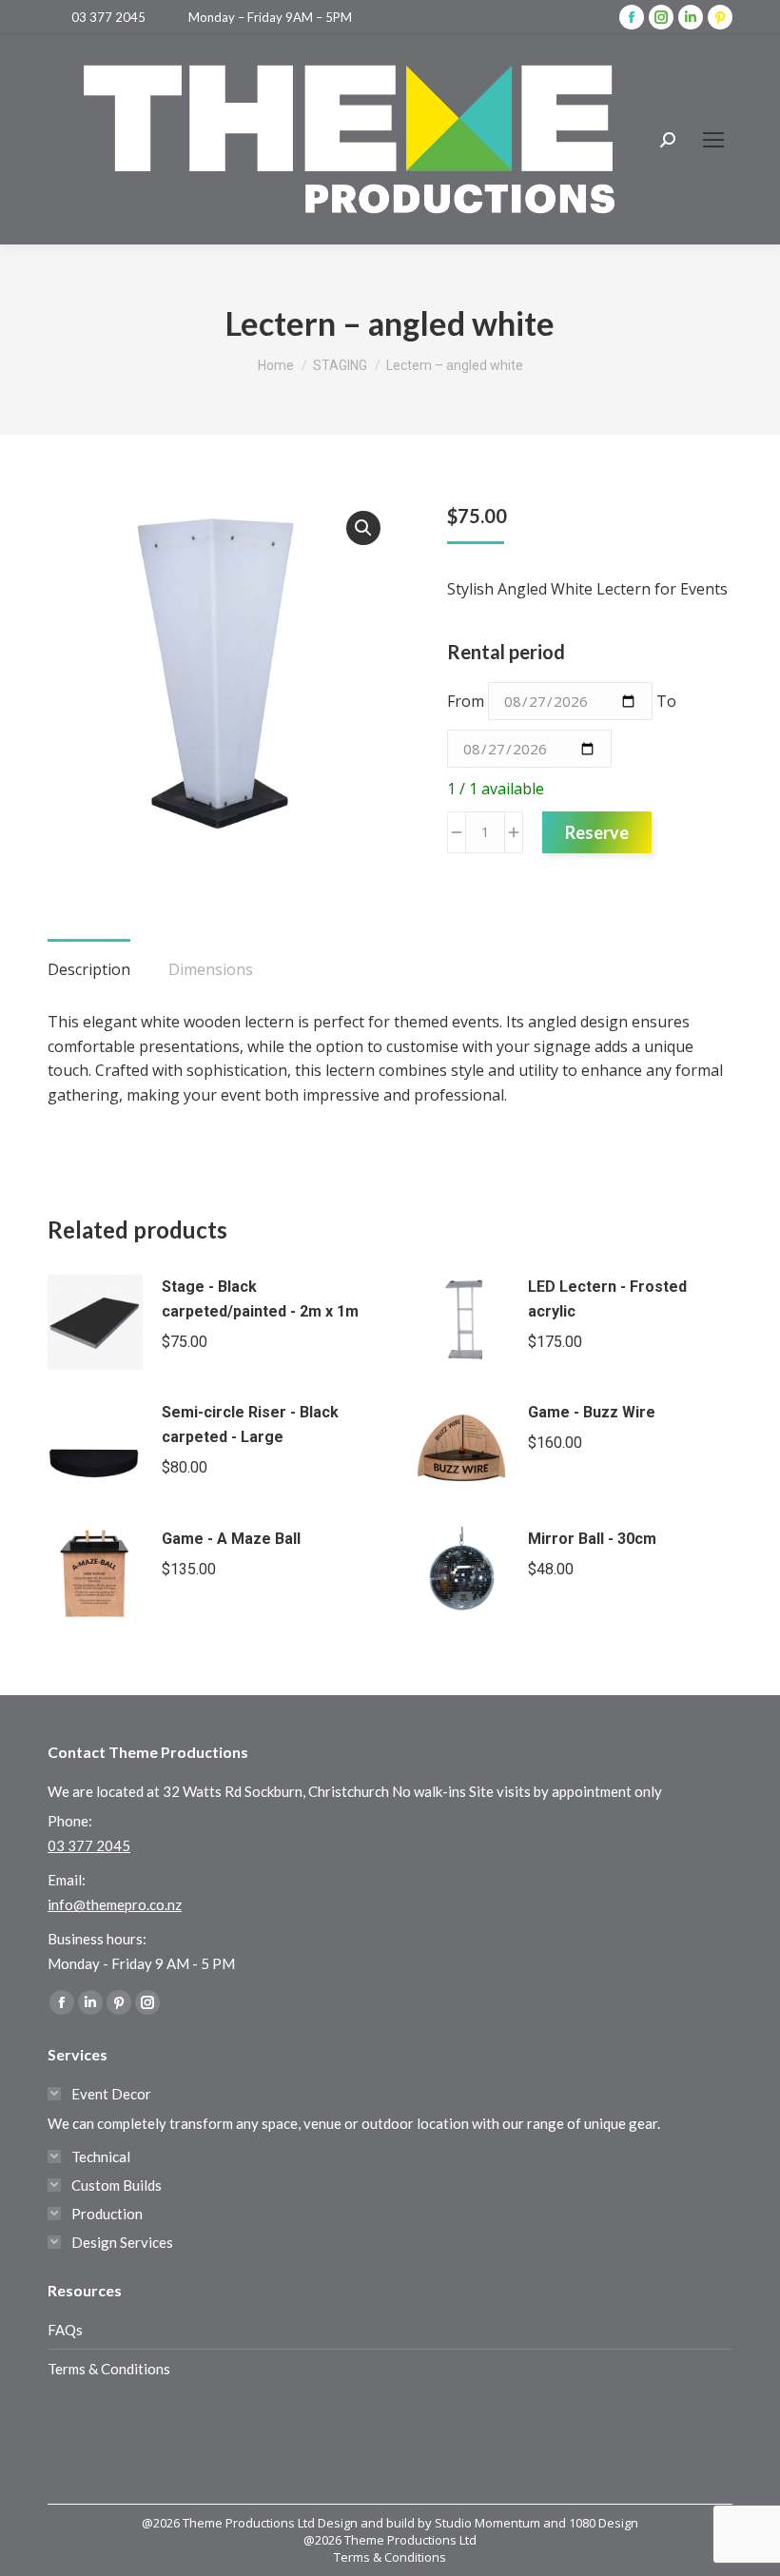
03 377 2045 (108, 17)
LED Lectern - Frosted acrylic (607, 1299)
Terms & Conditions (109, 2369)
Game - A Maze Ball (231, 1539)
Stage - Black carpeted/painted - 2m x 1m (260, 1299)
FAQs (65, 2330)
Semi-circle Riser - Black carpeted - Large (250, 1425)
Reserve (597, 832)
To (666, 701)
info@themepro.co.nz (115, 1904)
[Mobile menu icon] (713, 140)
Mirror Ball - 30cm (592, 1539)
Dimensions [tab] (211, 969)
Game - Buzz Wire (592, 1412)
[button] (363, 528)
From (466, 701)
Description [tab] (89, 969)
